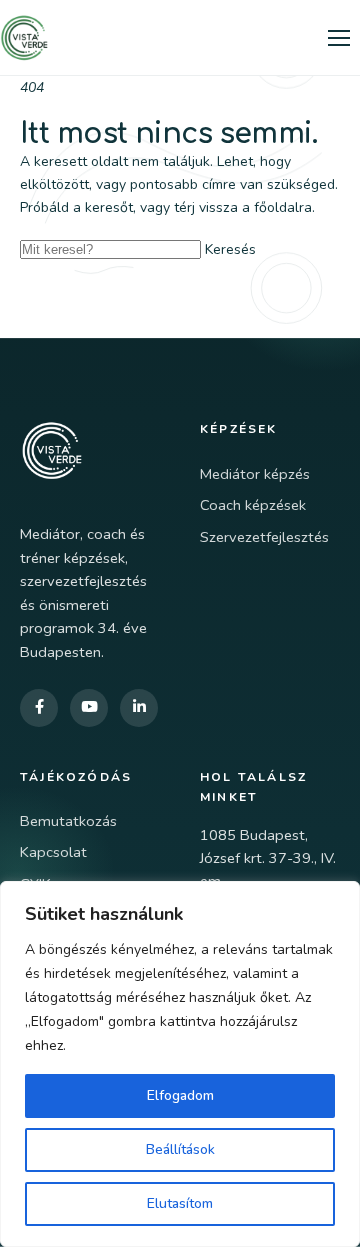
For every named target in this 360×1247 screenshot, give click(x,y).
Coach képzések (253, 505)
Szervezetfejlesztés (264, 537)
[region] (180, 1064)
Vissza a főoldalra (117, 290)
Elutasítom (180, 1203)
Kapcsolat (53, 852)
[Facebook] (39, 708)
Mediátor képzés (255, 474)
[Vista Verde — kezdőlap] (24, 38)
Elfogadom (180, 1095)
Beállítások (180, 1149)
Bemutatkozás (68, 821)
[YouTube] (89, 708)
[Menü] (339, 38)
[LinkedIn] (139, 708)
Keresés (230, 249)
